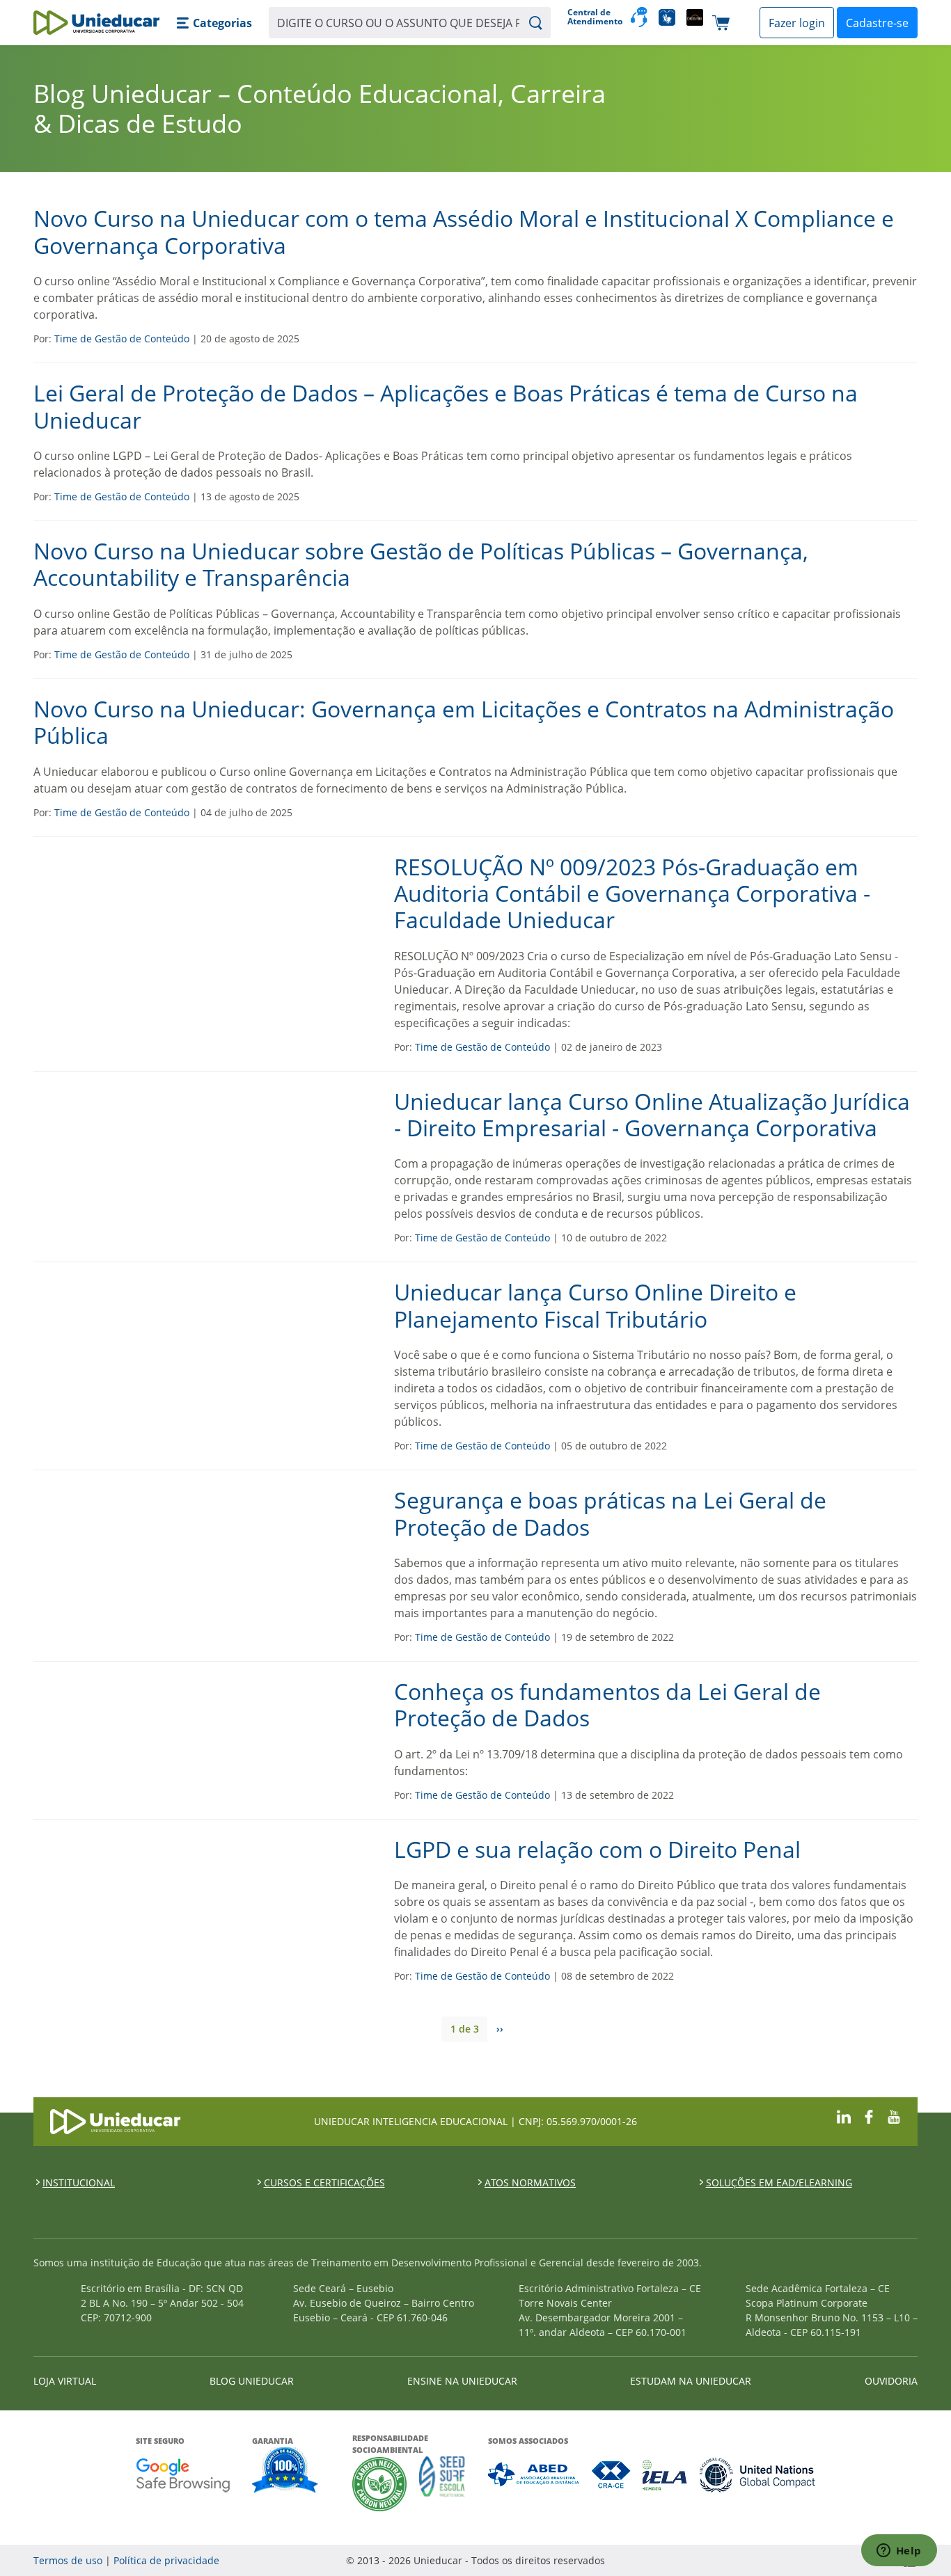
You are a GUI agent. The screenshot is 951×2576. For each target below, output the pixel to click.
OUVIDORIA (891, 2381)
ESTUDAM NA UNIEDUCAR (691, 2381)
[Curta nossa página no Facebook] (869, 2116)
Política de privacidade (166, 2560)
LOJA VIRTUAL (65, 2381)
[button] (214, 23)
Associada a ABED (534, 2475)
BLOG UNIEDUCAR (252, 2381)
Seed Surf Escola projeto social (442, 2484)
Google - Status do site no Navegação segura (183, 2475)
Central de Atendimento (594, 17)
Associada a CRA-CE (612, 2475)
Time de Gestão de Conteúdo (122, 339)
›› (500, 2029)
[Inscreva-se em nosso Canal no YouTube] (894, 2116)
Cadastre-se (877, 23)
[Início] (96, 23)
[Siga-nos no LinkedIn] (844, 2116)
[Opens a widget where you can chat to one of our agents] (899, 2552)
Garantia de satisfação (285, 2472)
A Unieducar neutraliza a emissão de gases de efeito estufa (380, 2484)
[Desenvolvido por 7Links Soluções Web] (785, 2560)
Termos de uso (68, 2560)
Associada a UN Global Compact (758, 2475)
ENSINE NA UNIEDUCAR (462, 2381)
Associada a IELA (666, 2475)
